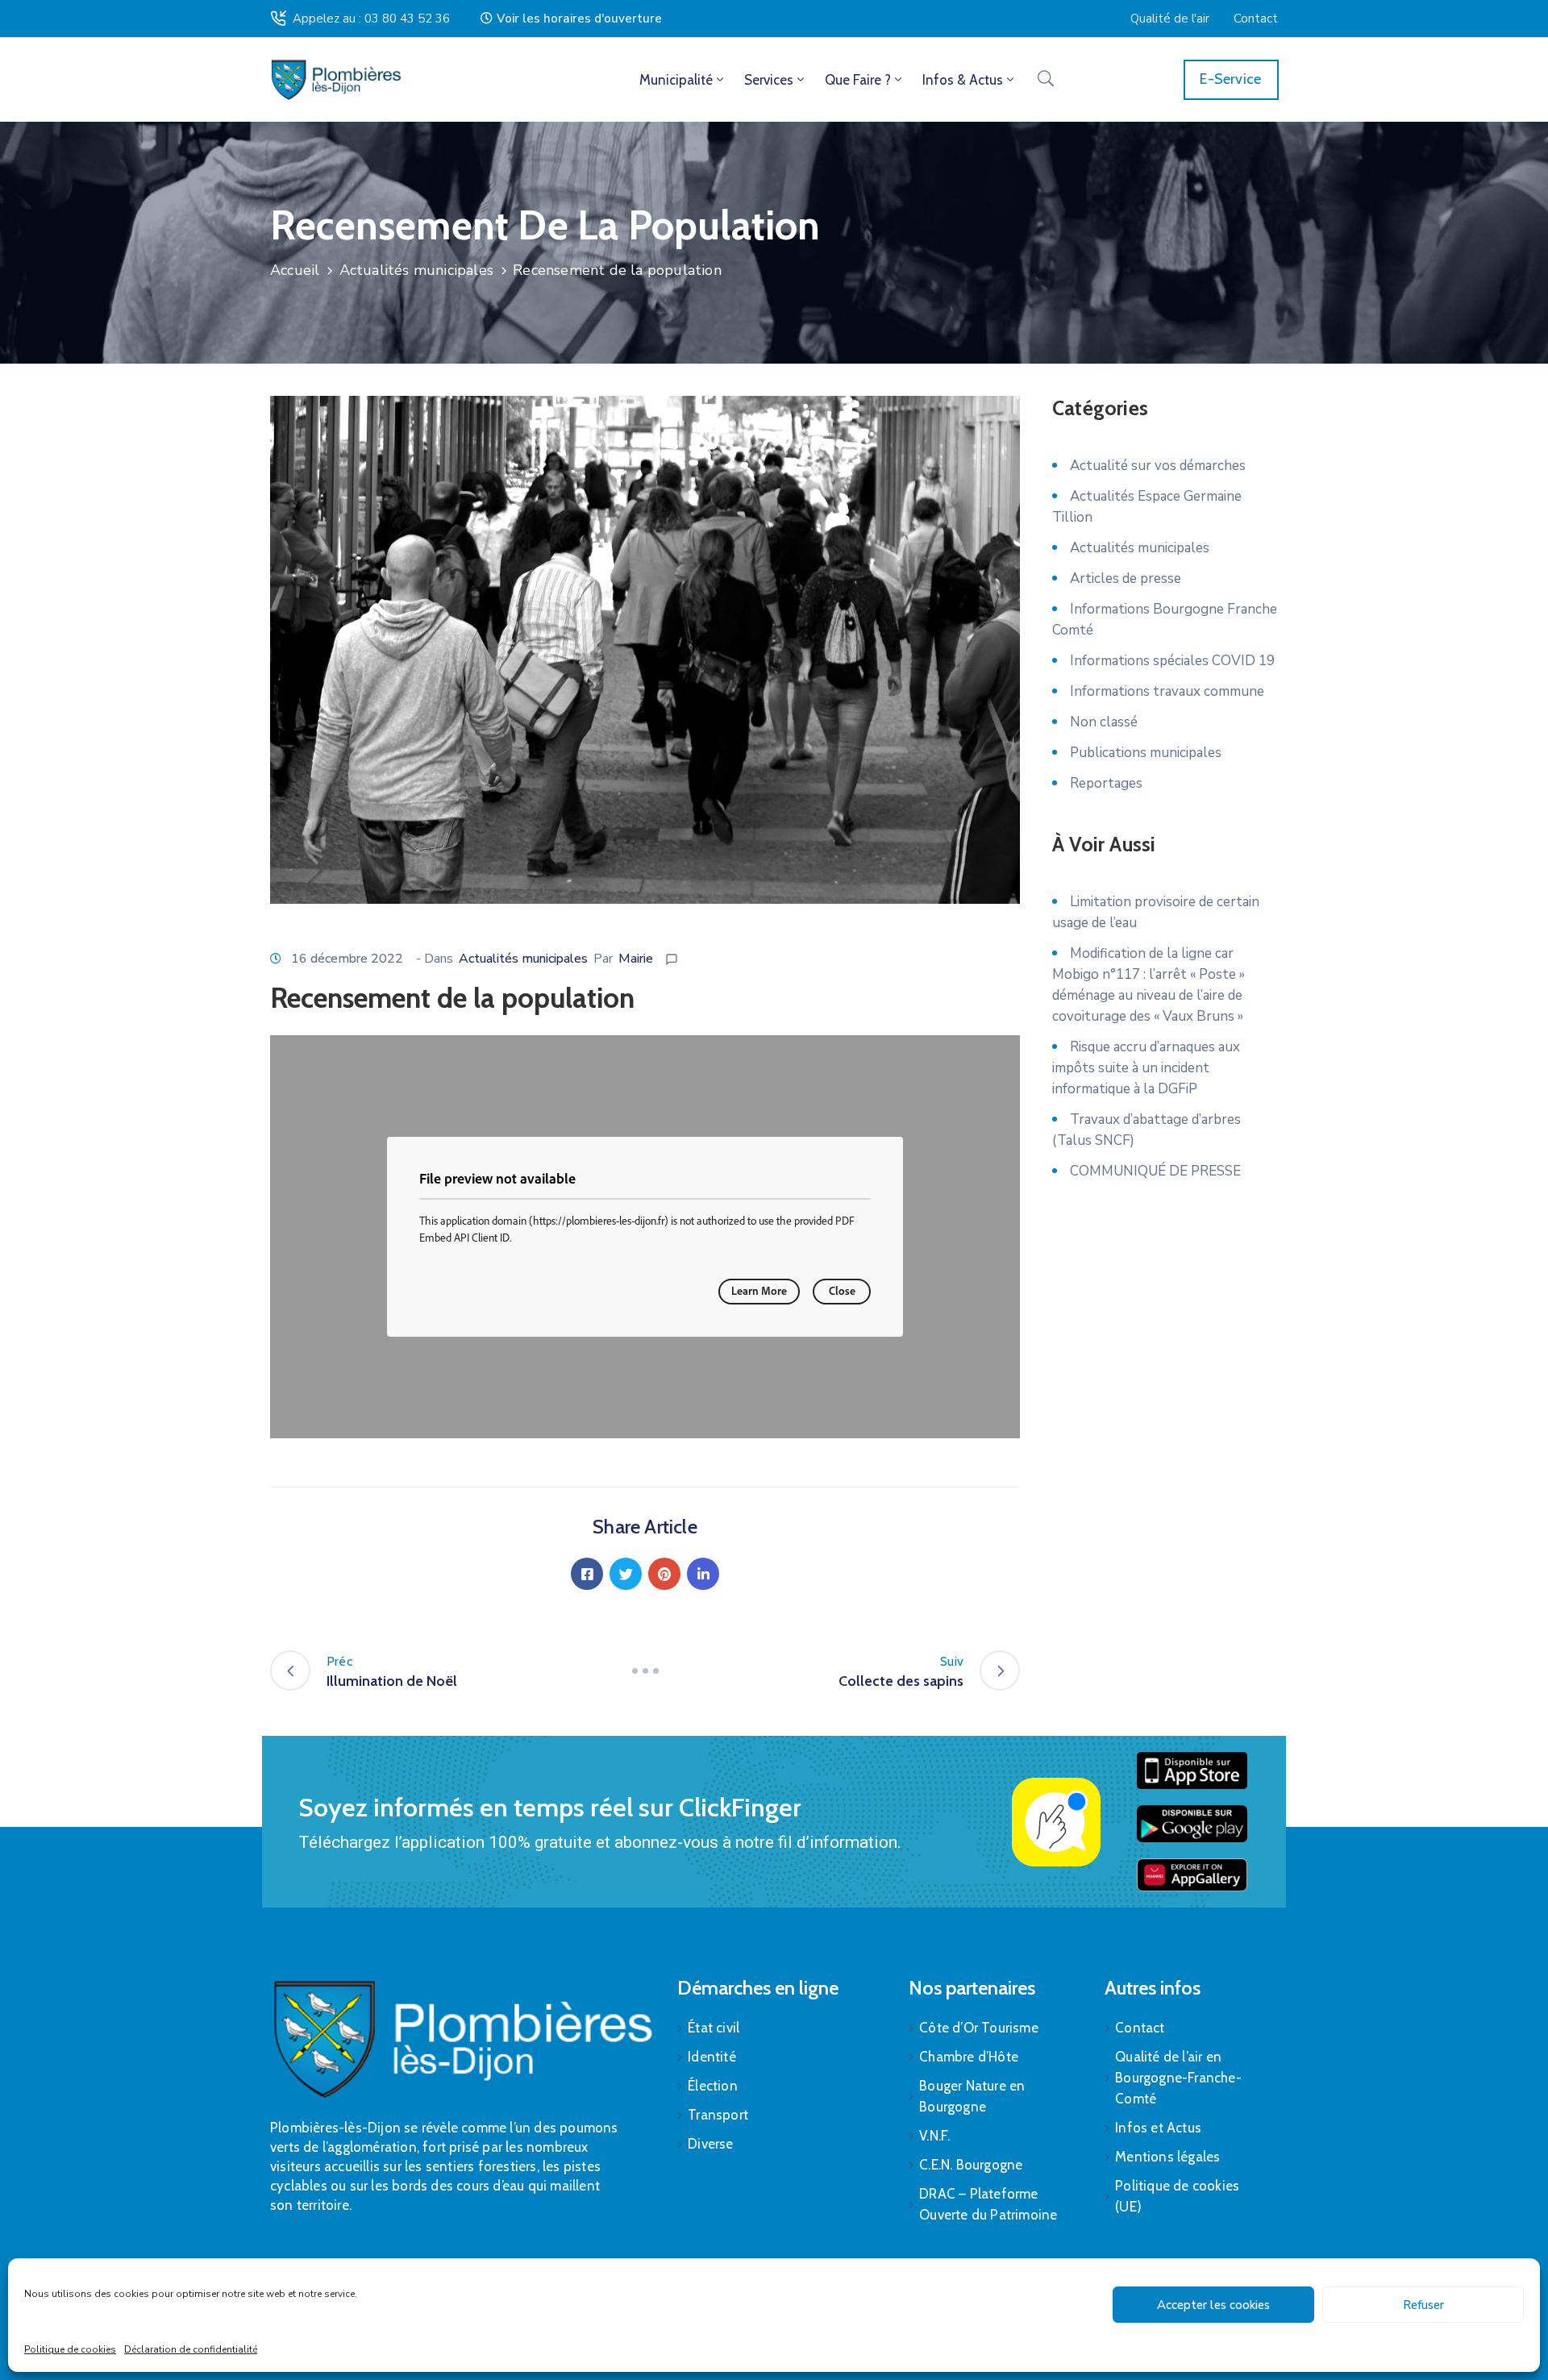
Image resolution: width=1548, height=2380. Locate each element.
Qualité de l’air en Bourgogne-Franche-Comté (1178, 2078)
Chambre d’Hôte (969, 2057)
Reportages (1106, 783)
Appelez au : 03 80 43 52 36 (371, 19)
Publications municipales (1146, 753)
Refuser (1423, 2305)
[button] (571, 19)
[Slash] (645, 1671)
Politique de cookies (70, 2349)
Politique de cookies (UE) (1177, 2196)
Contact (1140, 2028)
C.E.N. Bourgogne (971, 2165)
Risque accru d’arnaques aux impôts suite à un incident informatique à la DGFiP (1146, 1068)
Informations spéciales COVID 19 (1172, 661)
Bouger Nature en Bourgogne (972, 2096)
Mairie (636, 959)
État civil (714, 2028)
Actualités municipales (416, 270)
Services (769, 80)
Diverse (710, 2144)
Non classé (1104, 722)
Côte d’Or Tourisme (979, 2028)
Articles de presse (1126, 578)
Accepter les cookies (1213, 2305)
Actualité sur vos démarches (1158, 466)
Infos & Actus (963, 80)
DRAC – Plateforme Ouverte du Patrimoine (988, 2204)
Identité (712, 2057)
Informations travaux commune (1167, 691)
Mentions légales (1167, 2157)
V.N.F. (934, 2136)
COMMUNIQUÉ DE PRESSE (1155, 1171)
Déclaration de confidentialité (191, 2349)
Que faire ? (858, 80)
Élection (713, 2086)
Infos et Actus (1158, 2128)
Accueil (295, 270)
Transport (718, 2115)
